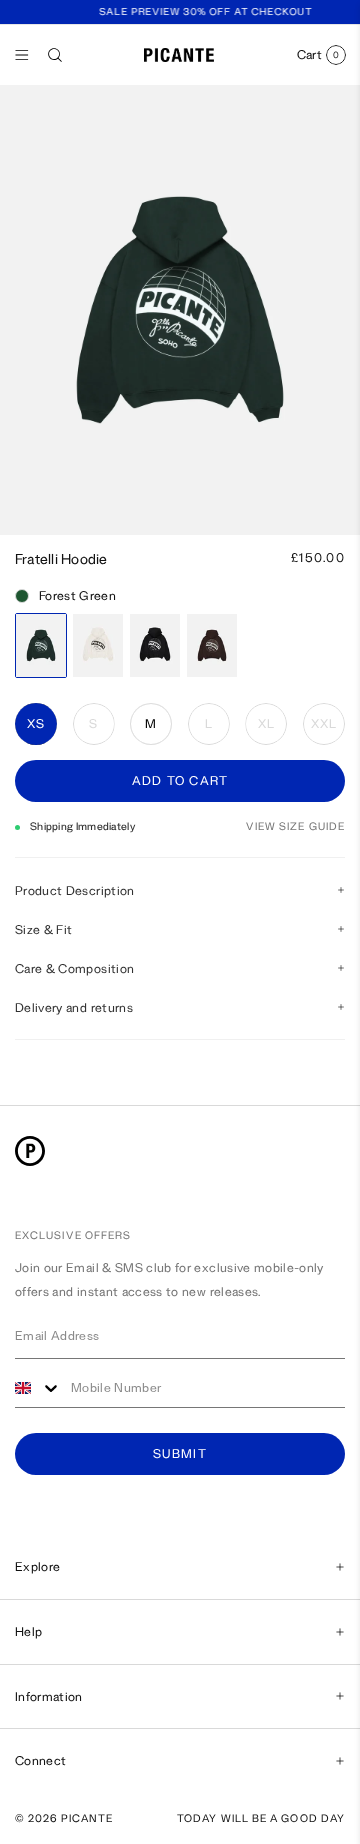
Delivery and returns (74, 1007)
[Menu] (22, 55)
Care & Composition (74, 968)
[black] (155, 645)
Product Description (75, 890)
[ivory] (98, 645)
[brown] (212, 645)
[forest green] (41, 645)
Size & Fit (44, 929)
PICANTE (87, 1818)
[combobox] (38, 1388)
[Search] (55, 55)
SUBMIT (180, 1454)
